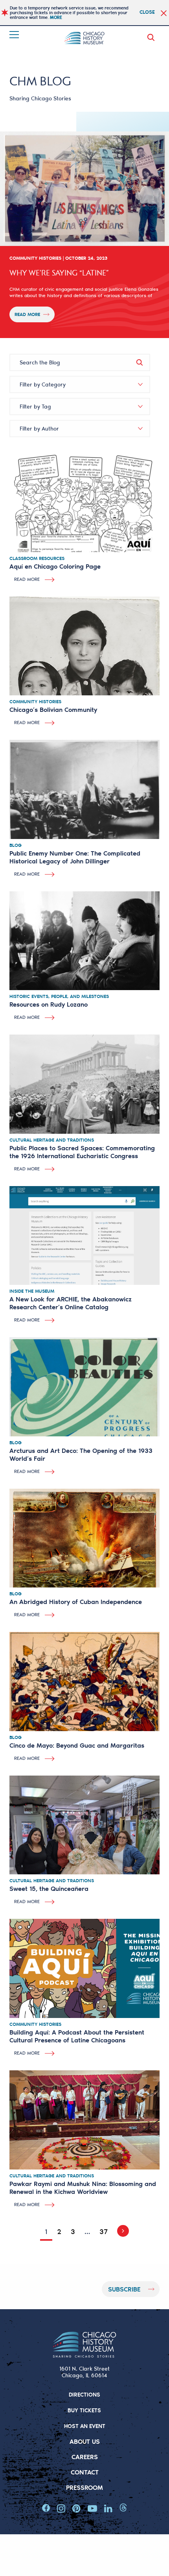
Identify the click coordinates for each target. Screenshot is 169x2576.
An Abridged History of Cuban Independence (76, 1601)
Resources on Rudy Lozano (49, 1004)
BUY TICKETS (84, 2410)
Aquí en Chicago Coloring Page (55, 566)
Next (121, 2231)
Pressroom (84, 2487)
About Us (85, 2441)
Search (152, 37)
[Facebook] (46, 2508)
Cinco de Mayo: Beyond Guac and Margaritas (77, 1745)
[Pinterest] (76, 2508)
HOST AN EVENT (85, 2426)
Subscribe (124, 2289)
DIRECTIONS (84, 2394)
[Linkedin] (108, 2508)
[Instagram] (61, 2508)
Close (147, 12)
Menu (15, 35)
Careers (85, 2457)
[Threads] (123, 2508)
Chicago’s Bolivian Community (53, 709)
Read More (27, 314)
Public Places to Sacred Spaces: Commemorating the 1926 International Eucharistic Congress (82, 1152)
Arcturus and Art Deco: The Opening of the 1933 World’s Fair (81, 1454)
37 (104, 2231)
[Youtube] (92, 2508)
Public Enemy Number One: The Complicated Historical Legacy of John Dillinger (75, 857)
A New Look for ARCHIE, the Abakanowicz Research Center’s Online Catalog (71, 1303)
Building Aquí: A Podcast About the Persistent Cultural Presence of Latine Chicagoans (77, 2036)
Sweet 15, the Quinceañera (49, 1888)
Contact (85, 2472)
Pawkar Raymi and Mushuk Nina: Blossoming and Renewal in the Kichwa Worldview (83, 2187)
